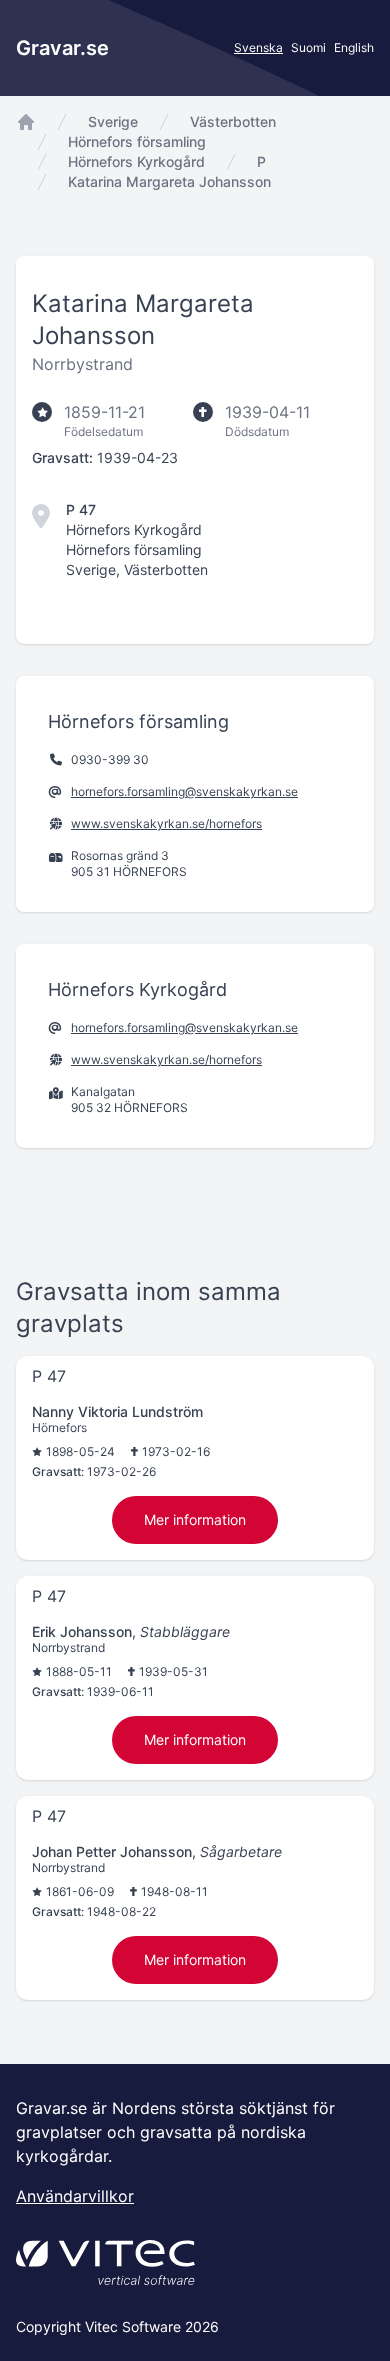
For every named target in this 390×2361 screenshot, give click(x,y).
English (354, 47)
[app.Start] (26, 122)
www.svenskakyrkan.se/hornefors (166, 823)
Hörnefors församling (137, 141)
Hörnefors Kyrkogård (136, 161)
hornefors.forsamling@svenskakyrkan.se (184, 791)
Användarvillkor (75, 2196)
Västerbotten (233, 121)
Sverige (113, 121)
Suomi (308, 47)
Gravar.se (62, 48)
